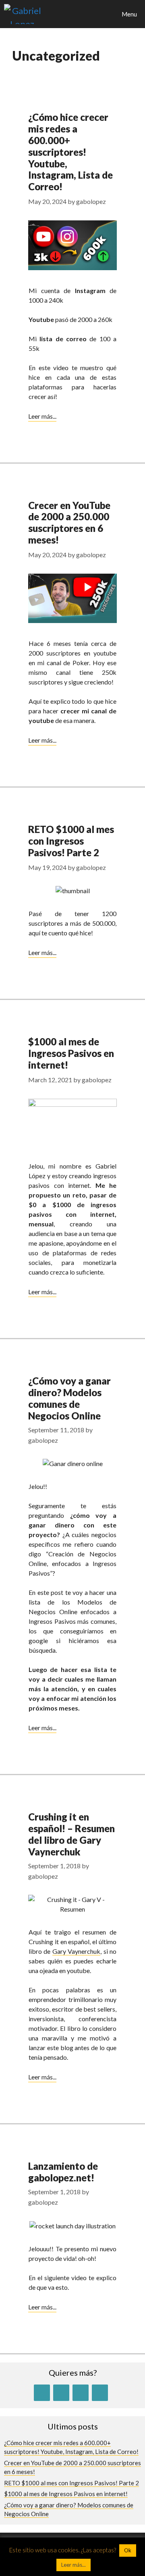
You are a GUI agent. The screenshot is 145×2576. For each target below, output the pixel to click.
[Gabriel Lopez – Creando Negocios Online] (23, 14)
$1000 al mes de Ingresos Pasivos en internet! (71, 1053)
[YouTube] (42, 2393)
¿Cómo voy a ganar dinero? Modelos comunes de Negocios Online (69, 1398)
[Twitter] (100, 2393)
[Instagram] (81, 2393)
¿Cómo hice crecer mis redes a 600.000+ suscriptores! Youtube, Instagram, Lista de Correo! (70, 152)
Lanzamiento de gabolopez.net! (63, 2172)
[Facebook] (61, 2393)
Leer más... (42, 416)
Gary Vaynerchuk (76, 1951)
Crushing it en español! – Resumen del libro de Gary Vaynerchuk (71, 1834)
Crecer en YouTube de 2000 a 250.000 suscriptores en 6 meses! (69, 522)
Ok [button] (128, 2550)
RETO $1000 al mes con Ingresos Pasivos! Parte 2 (71, 841)
